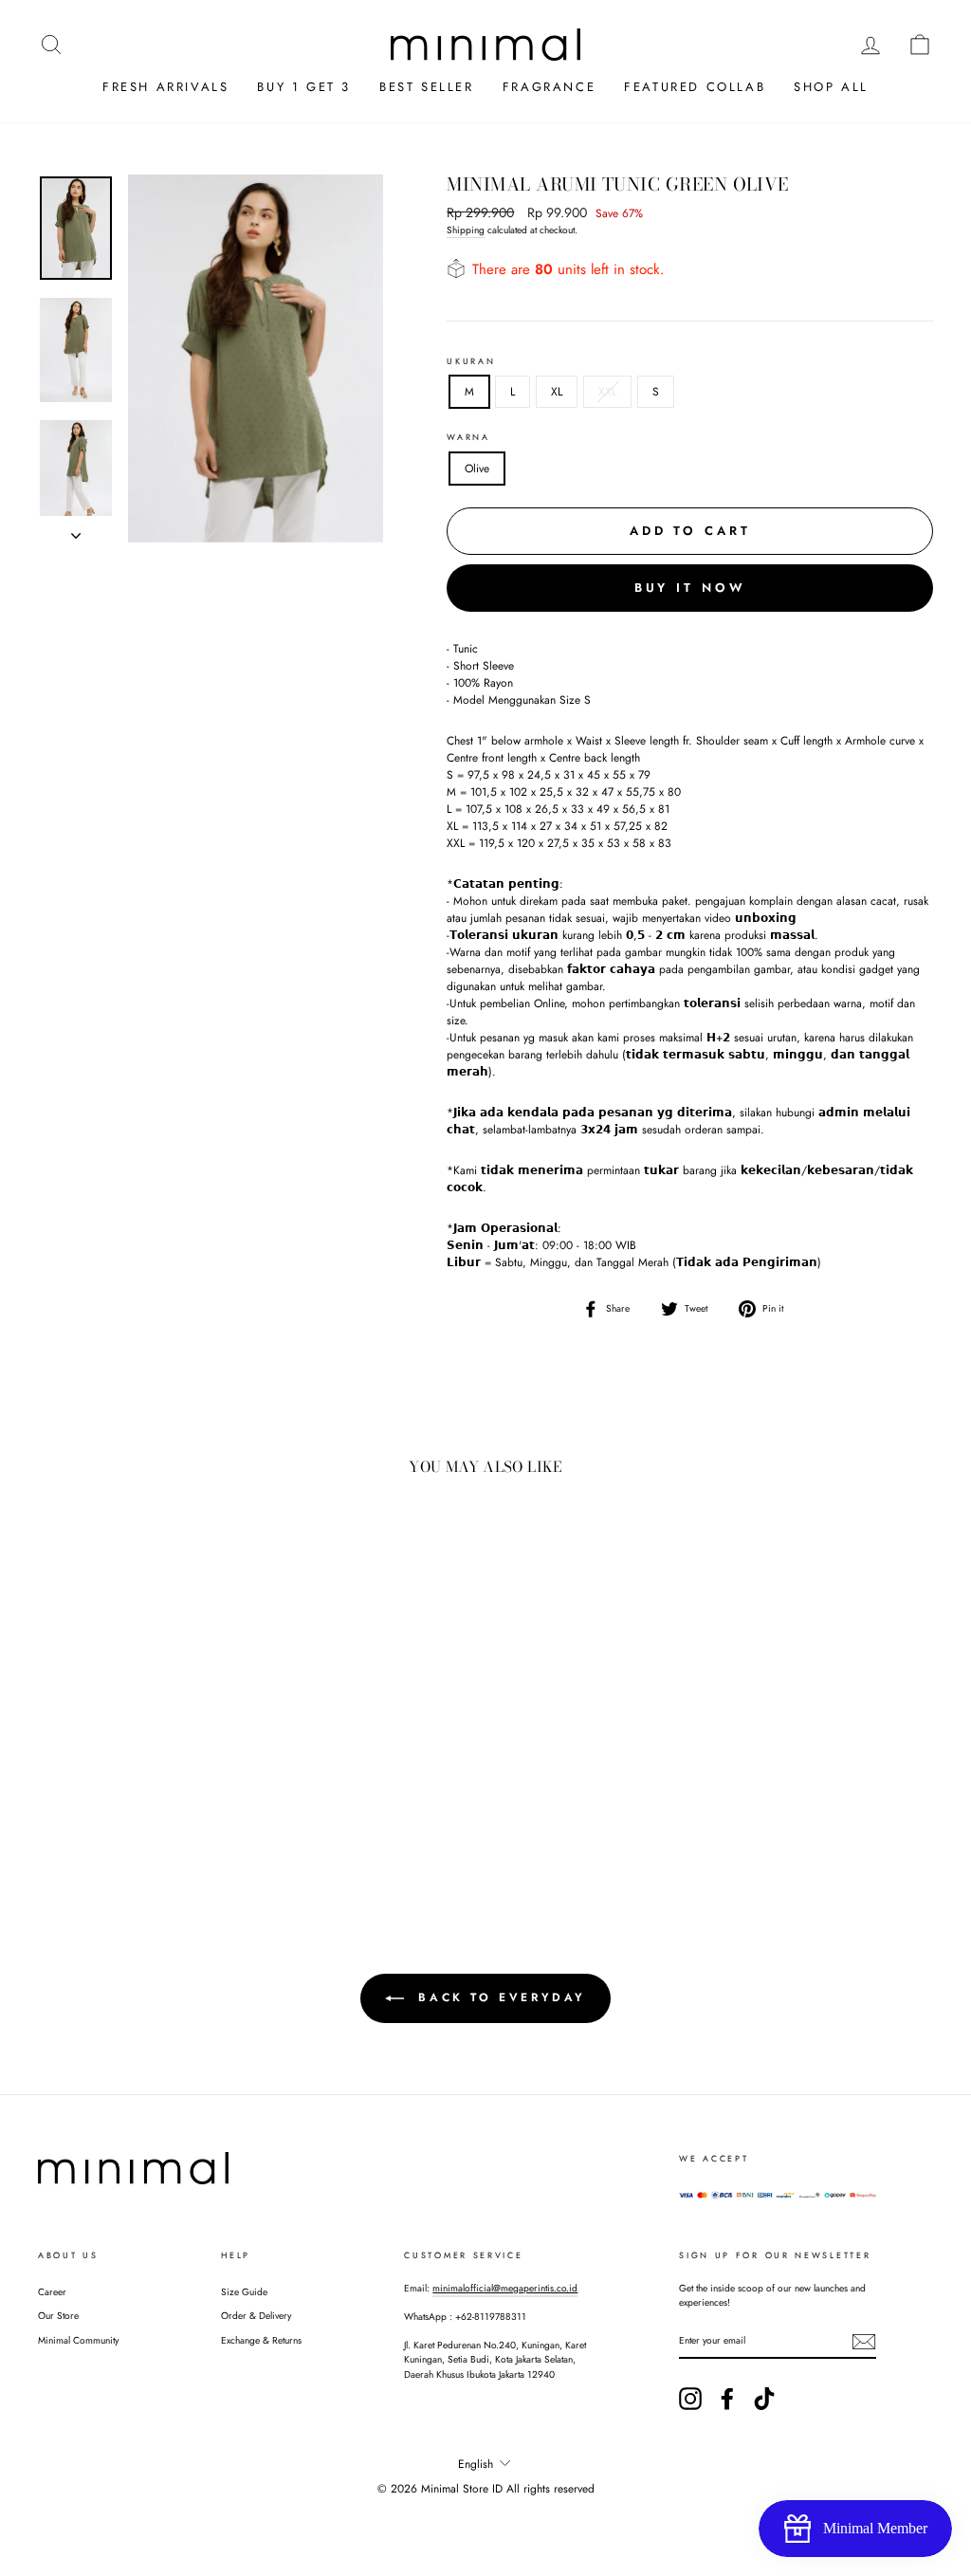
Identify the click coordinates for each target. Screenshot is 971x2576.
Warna (468, 437)
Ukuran (471, 361)
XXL (607, 392)
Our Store (58, 2316)
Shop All (831, 87)
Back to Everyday (499, 1997)
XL (557, 392)
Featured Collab (695, 87)
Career (52, 2292)
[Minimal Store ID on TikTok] (764, 2399)
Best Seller (427, 87)
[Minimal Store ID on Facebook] (727, 2399)
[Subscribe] (864, 2342)
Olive (477, 469)
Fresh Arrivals (165, 87)
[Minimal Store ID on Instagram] (690, 2399)
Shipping (466, 230)
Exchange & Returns (261, 2340)
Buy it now (690, 588)
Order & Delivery (256, 2316)
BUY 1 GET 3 (304, 87)
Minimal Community (78, 2340)
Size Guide (244, 2292)
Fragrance (549, 87)
